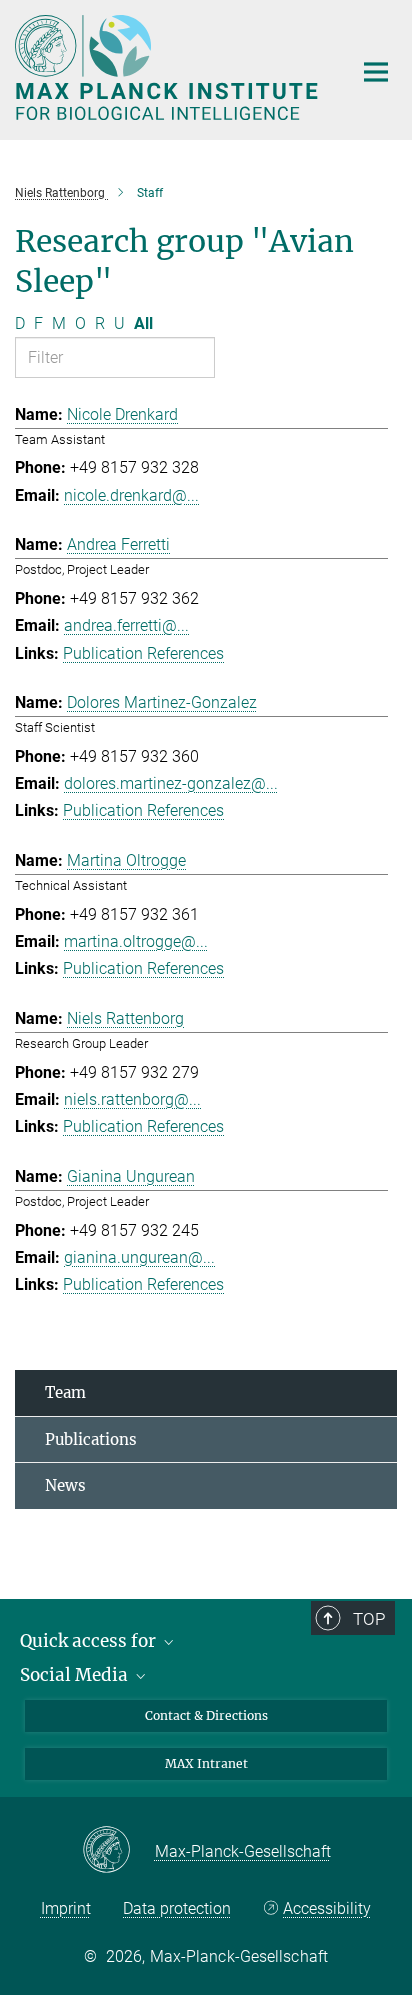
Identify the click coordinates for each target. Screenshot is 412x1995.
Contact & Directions (206, 1715)
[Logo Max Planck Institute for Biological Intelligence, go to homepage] (168, 67)
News (65, 1485)
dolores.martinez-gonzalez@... (171, 783)
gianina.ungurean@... (139, 1257)
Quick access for (90, 1641)
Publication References (143, 653)
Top (369, 1619)
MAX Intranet (206, 1763)
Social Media (76, 1675)
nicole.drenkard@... (131, 495)
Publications (91, 1439)
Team (65, 1392)
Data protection (177, 1908)
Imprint (66, 1908)
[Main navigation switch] (376, 72)
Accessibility (327, 1908)
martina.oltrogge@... (136, 941)
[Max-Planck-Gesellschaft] (118, 1851)
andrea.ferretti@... (126, 625)
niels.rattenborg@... (132, 1099)
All (143, 323)
